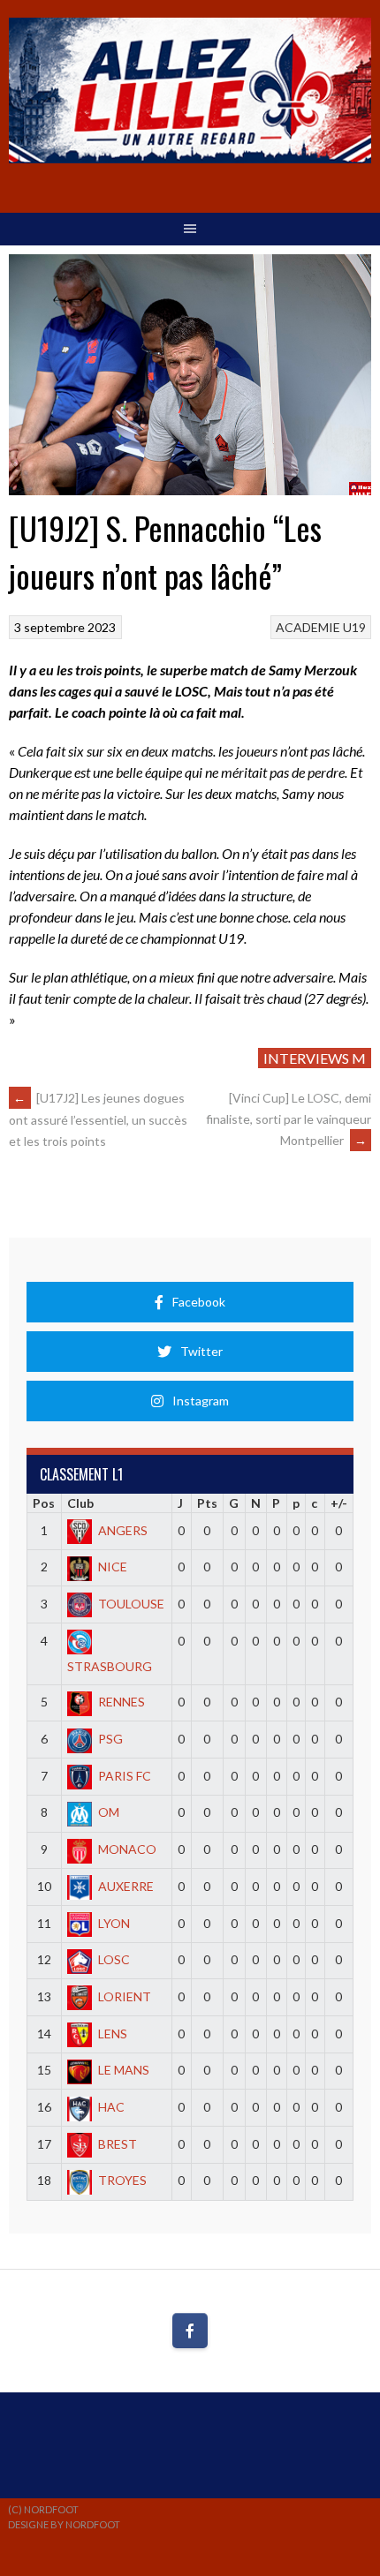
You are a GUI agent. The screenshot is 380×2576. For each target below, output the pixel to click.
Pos (44, 1503)
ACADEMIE (308, 627)
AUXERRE (126, 1886)
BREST (118, 2144)
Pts (207, 1503)
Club (80, 1503)
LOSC (114, 1959)
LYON (114, 1923)
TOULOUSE (131, 1604)
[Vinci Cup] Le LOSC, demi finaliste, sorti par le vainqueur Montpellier (289, 1119)
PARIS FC (125, 1776)
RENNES (122, 1702)
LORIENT (125, 1996)
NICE (113, 1567)
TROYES (122, 2180)
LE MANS (124, 2070)
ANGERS (123, 1530)
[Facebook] (190, 2331)
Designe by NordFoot (64, 2524)
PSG (110, 1739)
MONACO (127, 1849)
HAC (111, 2107)
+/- (339, 1503)
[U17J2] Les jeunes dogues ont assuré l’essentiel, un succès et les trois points (98, 1119)
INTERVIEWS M (315, 1058)
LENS (113, 2034)
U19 (354, 627)
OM (109, 1812)
